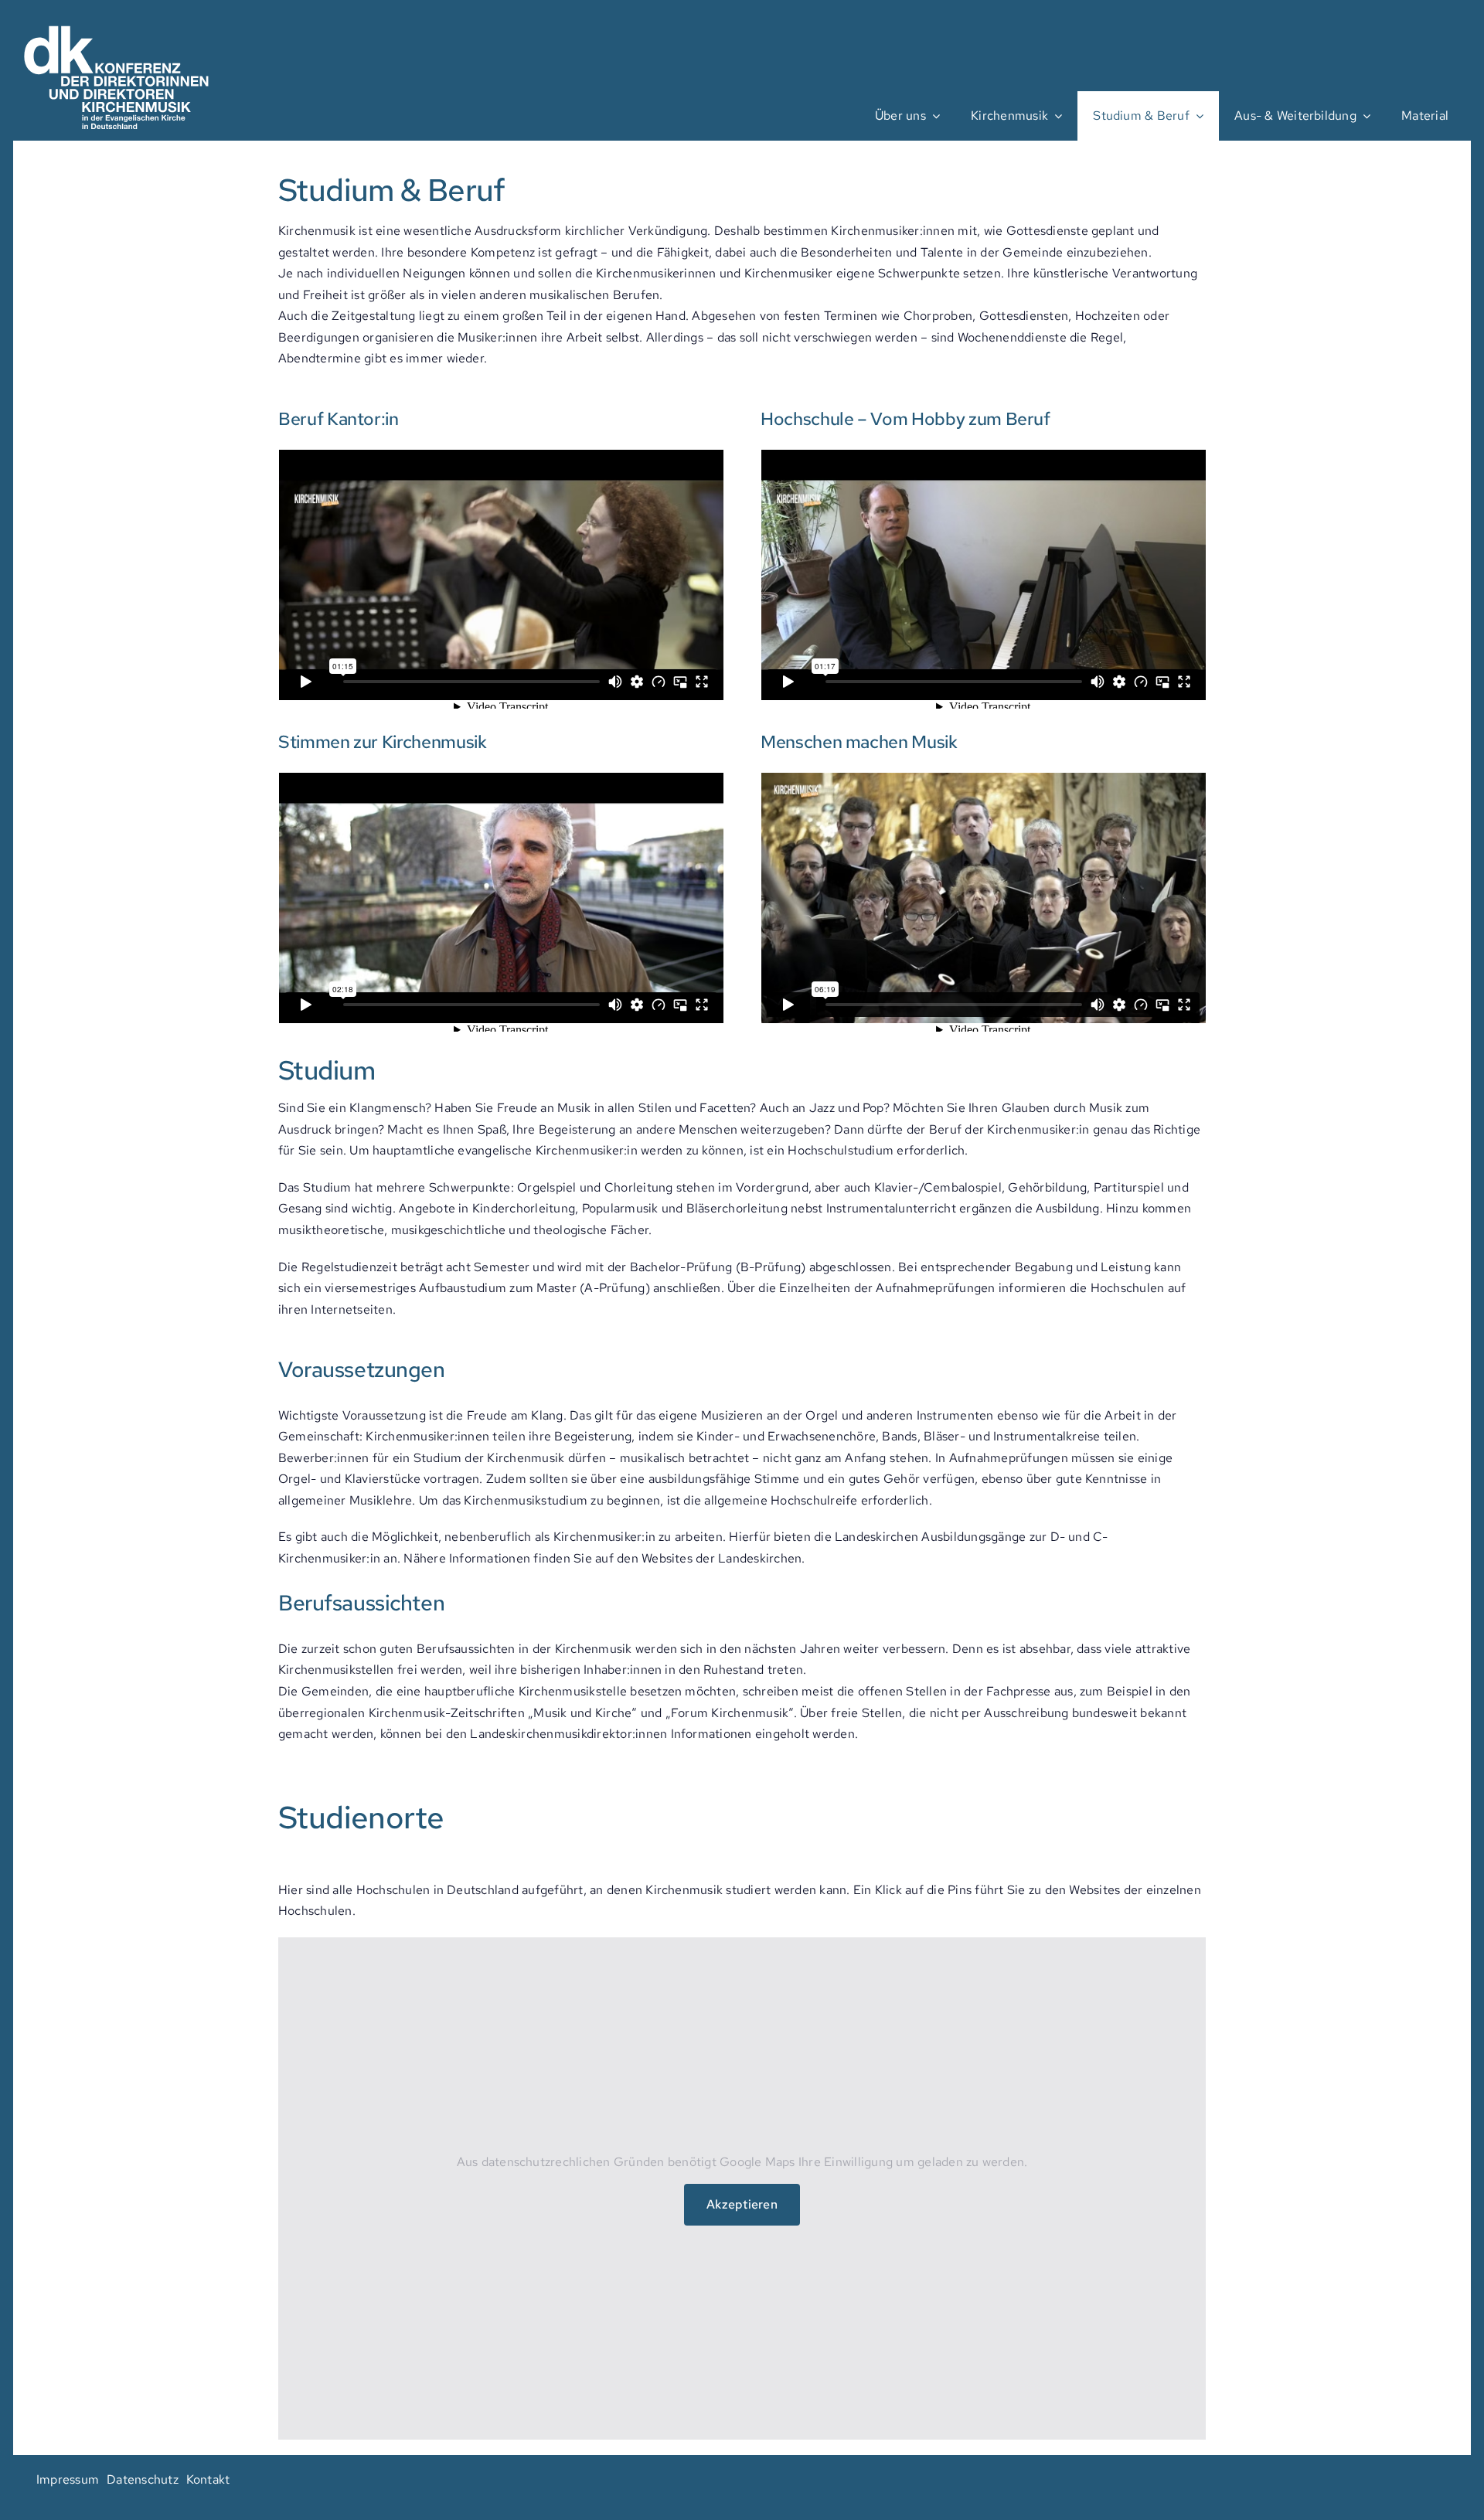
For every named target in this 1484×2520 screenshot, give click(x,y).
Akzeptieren (742, 2204)
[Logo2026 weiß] (119, 19)
